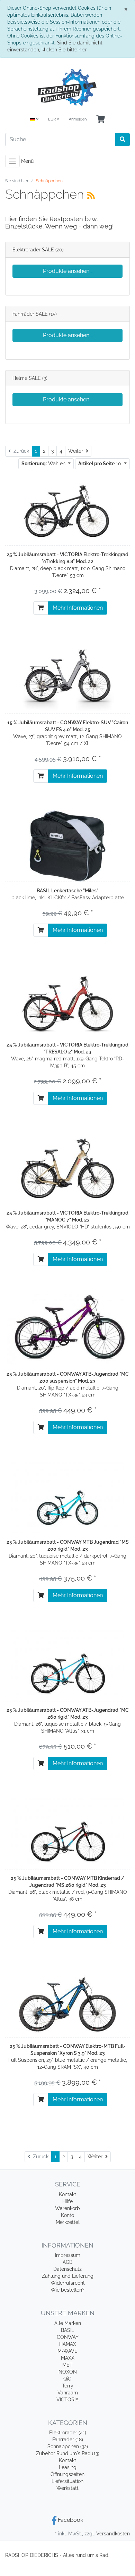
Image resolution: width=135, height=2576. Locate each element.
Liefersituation (67, 2481)
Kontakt (67, 2194)
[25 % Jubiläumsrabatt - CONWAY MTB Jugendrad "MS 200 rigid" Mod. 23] (67, 1497)
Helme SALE (27, 378)
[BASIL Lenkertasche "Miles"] (67, 845)
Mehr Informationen (78, 608)
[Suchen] (123, 140)
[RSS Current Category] (91, 195)
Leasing (68, 2467)
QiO (67, 2379)
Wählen (44, 464)
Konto (67, 2215)
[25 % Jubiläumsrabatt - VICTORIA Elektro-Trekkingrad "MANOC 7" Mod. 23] (67, 1168)
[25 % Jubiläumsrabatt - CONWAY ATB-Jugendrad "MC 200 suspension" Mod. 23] (67, 1329)
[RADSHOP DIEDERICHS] (67, 87)
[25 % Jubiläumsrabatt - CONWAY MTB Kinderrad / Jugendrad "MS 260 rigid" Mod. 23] (67, 1833)
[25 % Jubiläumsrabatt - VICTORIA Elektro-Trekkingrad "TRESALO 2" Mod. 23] (67, 1000)
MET (67, 2365)
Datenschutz (67, 2269)
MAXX (68, 2358)
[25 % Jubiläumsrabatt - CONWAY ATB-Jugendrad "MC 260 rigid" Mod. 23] (67, 1665)
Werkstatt (67, 2488)
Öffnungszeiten (67, 2474)
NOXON (68, 2372)
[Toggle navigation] (12, 161)
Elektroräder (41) (68, 2433)
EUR (52, 119)
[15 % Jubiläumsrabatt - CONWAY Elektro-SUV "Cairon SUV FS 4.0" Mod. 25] (67, 677)
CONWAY (68, 2337)
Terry (68, 2386)
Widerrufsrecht (68, 2283)
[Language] (34, 120)
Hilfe (67, 2201)
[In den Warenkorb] (41, 608)
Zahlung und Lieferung (68, 2276)
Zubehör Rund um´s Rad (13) (68, 2453)
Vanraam (68, 2393)
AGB (67, 2262)
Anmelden (78, 119)
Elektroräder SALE (33, 250)
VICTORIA (67, 2400)
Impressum (68, 2255)
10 (100, 464)
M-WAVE (67, 2351)
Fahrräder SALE (30, 314)
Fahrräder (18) (68, 2440)
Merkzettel (68, 2222)
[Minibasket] (101, 120)
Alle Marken (68, 2323)
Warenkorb (67, 2208)
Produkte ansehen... (68, 271)
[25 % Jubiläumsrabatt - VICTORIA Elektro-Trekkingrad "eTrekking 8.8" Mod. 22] (67, 509)
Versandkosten (113, 2534)
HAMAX (68, 2344)
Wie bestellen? (67, 2290)
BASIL (67, 2330)
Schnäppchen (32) (68, 2446)
